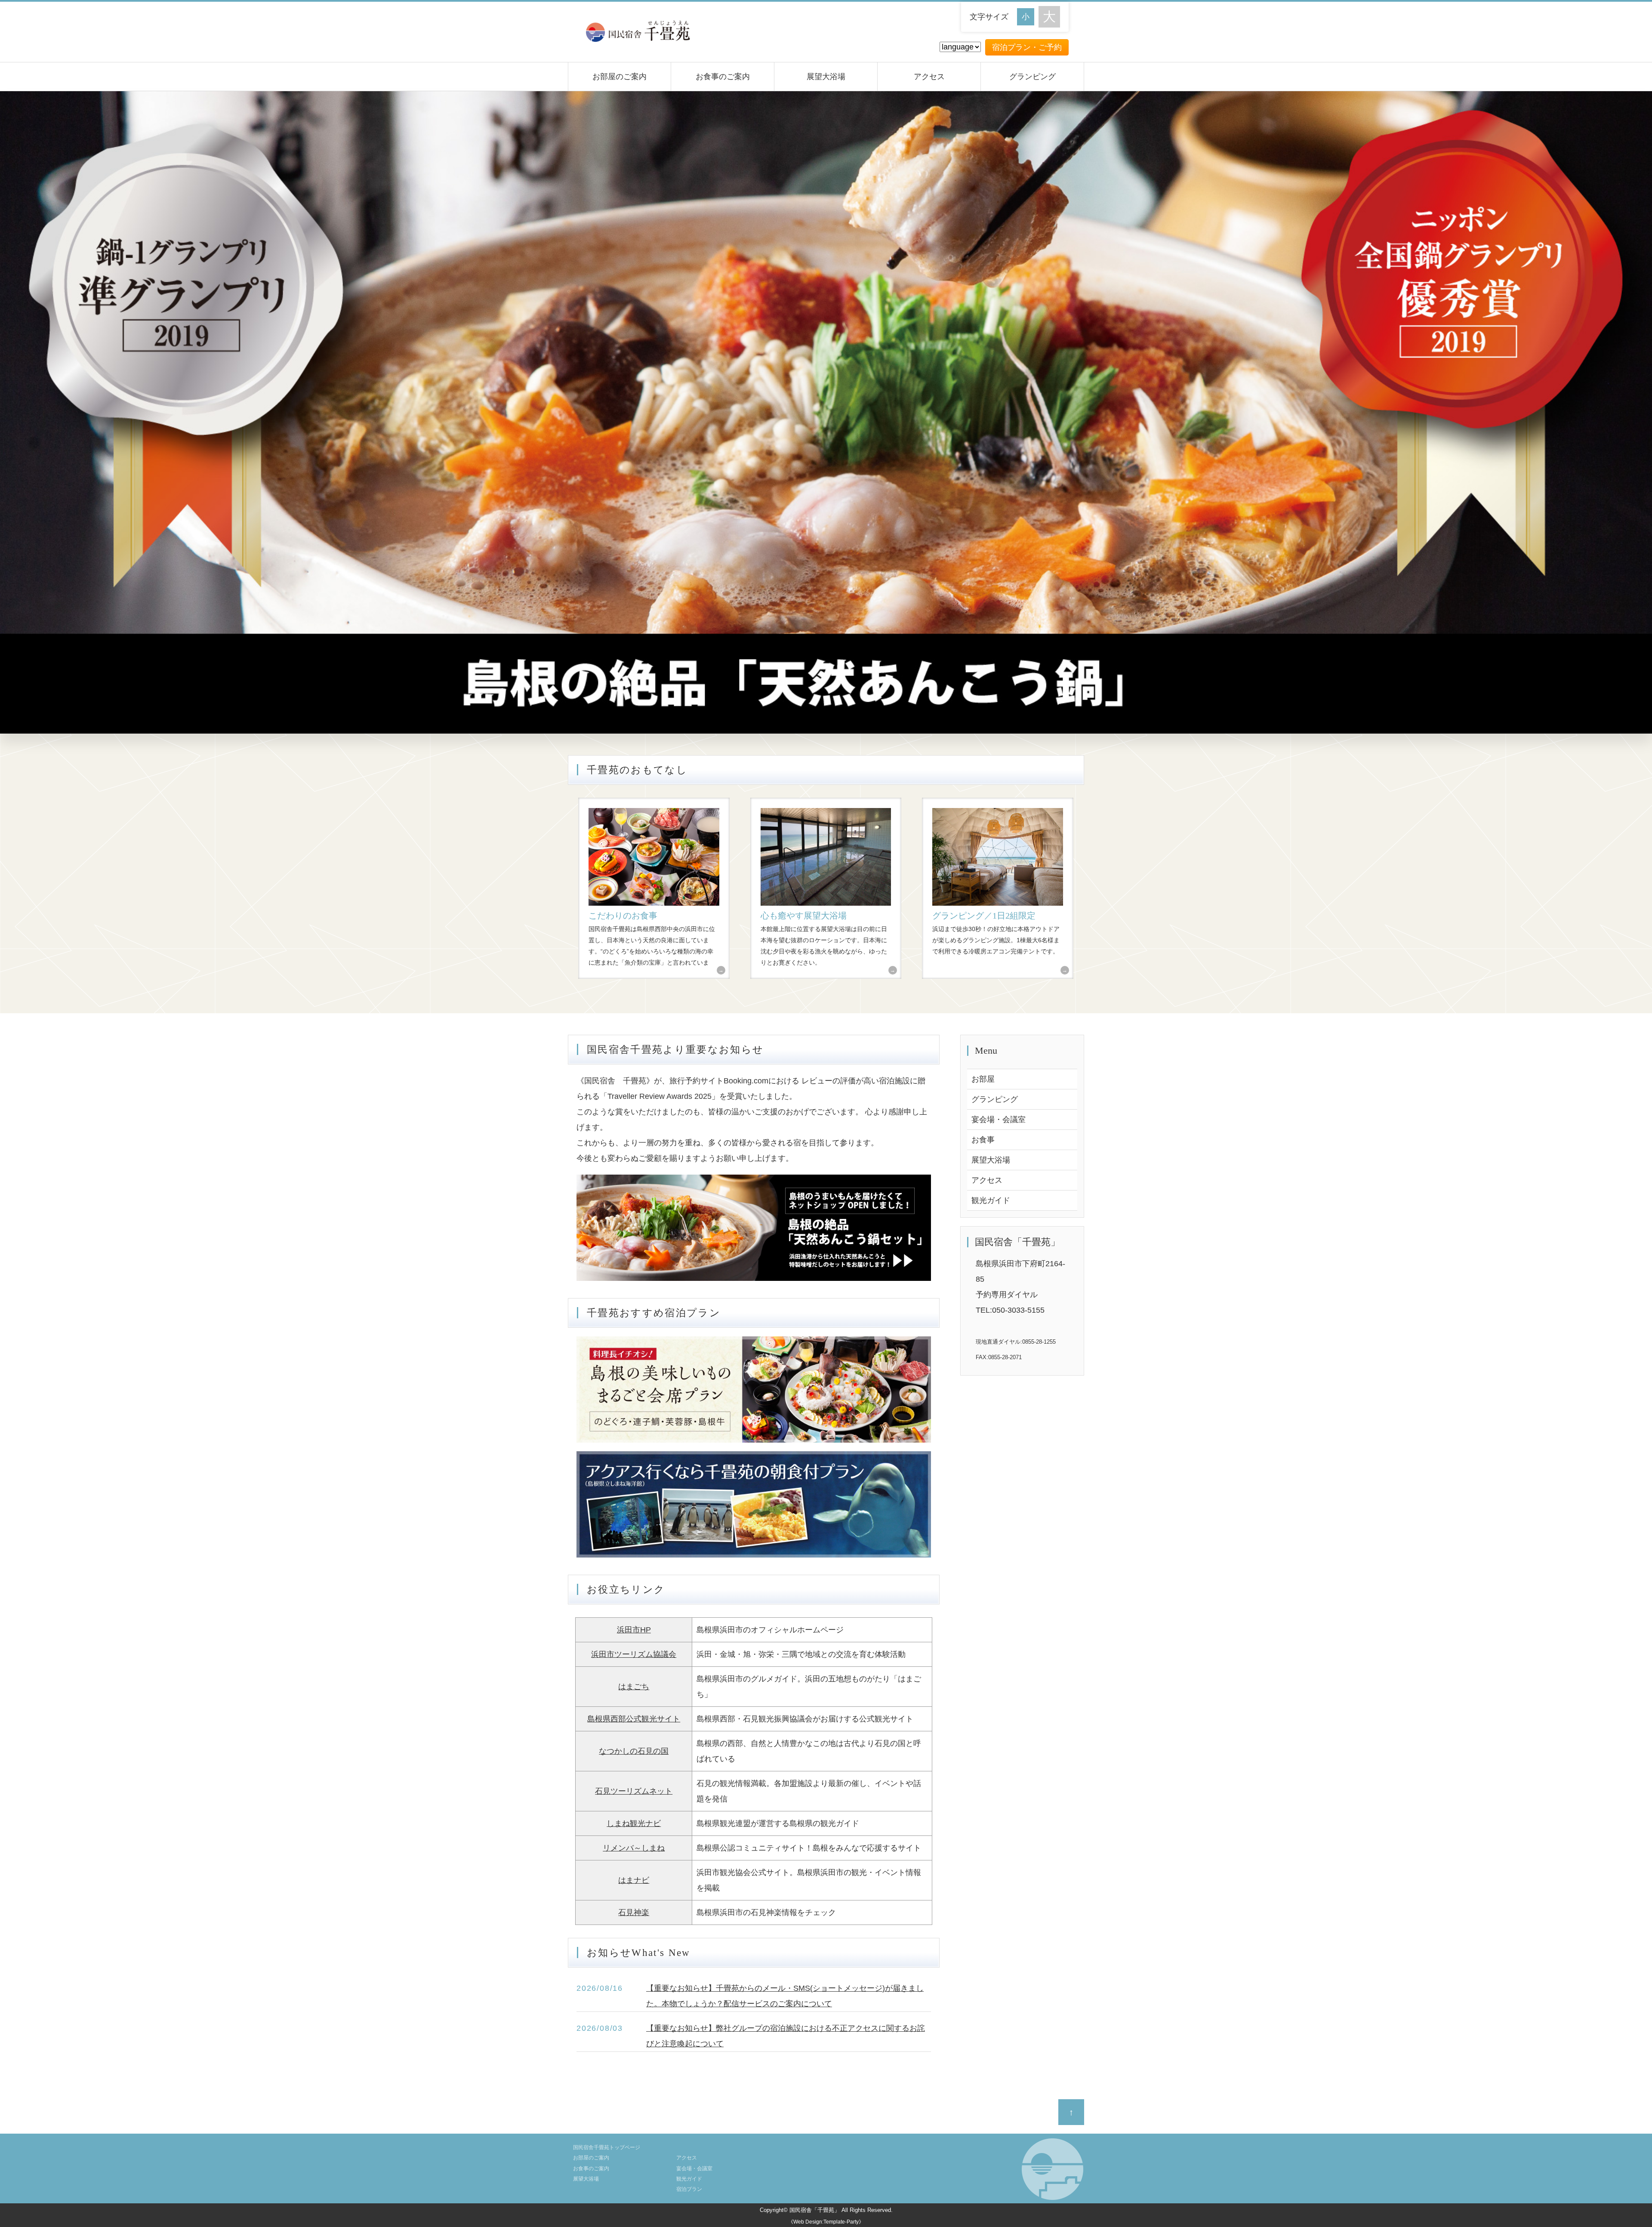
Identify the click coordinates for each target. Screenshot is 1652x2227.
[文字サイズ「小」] (1028, 16)
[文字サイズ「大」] (1049, 17)
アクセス (929, 77)
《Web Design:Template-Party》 (826, 2222)
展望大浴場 (826, 77)
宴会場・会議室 (999, 1120)
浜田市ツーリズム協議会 (634, 1654)
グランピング (1032, 77)
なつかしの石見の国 (634, 1751)
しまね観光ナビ (634, 1823)
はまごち (634, 1687)
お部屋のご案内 (619, 77)
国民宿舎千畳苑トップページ (607, 2147)
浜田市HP (634, 1630)
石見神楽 (634, 1912)
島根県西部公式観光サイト (634, 1719)
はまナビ (634, 1880)
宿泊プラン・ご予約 (1027, 47)
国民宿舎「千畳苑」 (815, 2210)
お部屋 (983, 1079)
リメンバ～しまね (634, 1848)
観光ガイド (991, 1200)
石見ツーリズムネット (634, 1791)
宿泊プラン (689, 2189)
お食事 (983, 1140)
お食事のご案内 (723, 77)
